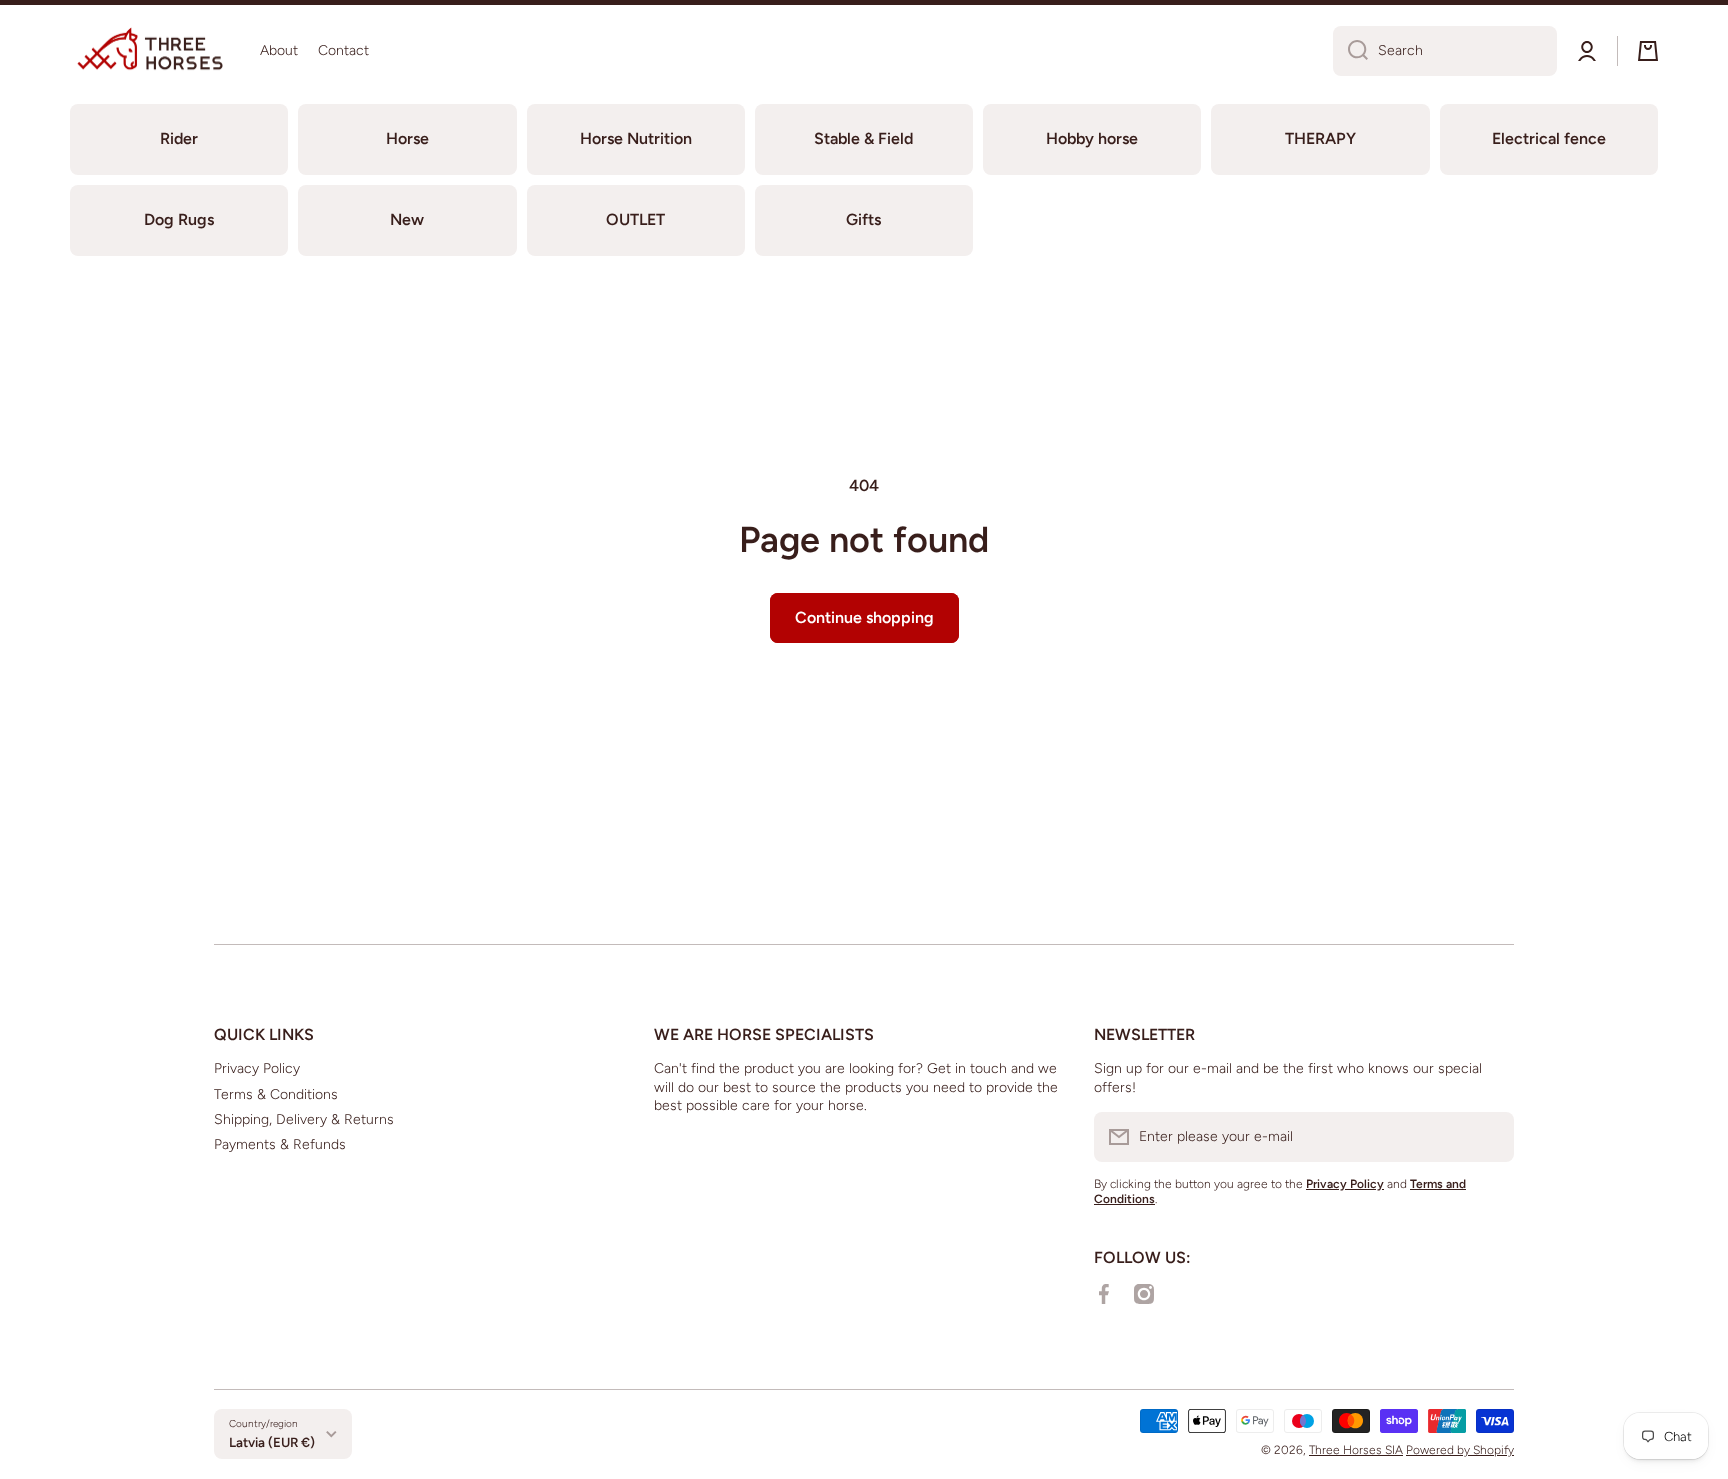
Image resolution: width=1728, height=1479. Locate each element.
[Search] (1350, 51)
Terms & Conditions (276, 1094)
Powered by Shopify (1460, 1450)
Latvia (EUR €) (272, 1442)
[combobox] (1445, 51)
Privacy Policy (257, 1068)
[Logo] (150, 50)
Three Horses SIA (1356, 1450)
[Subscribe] (1489, 1137)
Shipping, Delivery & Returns (304, 1119)
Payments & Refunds (280, 1144)
